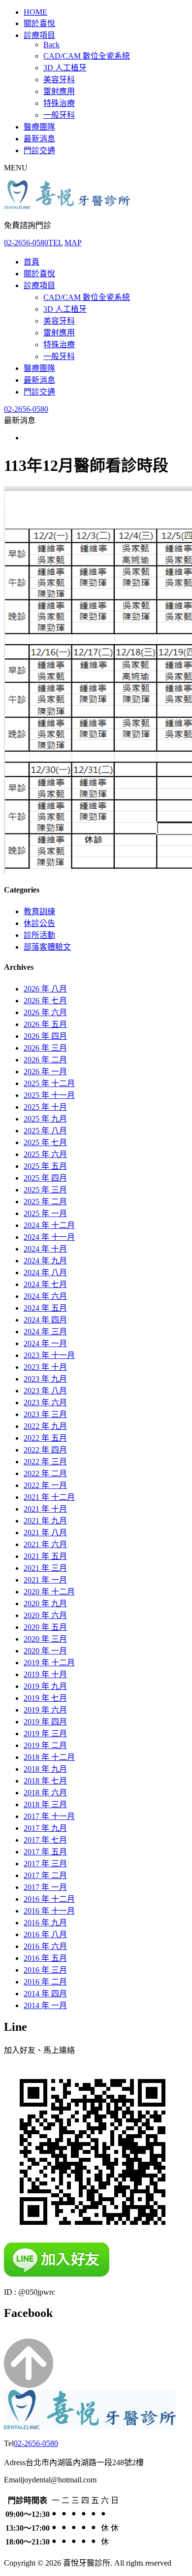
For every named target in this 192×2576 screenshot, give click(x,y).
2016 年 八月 (45, 1934)
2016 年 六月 (45, 1946)
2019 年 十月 (45, 1674)
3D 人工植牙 (65, 68)
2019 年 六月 (45, 1710)
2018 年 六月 (45, 1793)
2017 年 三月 (45, 1864)
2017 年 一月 (45, 1887)
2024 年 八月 (45, 1272)
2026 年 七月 (45, 1001)
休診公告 (39, 923)
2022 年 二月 (45, 1473)
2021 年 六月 (45, 1544)
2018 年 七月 (45, 1781)
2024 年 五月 (45, 1308)
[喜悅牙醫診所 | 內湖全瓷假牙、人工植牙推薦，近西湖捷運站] (67, 206)
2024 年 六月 (45, 1296)
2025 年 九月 (45, 1119)
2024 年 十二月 (49, 1225)
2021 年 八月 (45, 1533)
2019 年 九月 (45, 1686)
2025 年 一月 (45, 1213)
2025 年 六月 (45, 1154)
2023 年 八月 (45, 1391)
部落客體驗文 (47, 947)
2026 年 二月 (45, 1060)
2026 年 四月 (45, 1036)
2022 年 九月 (45, 1426)
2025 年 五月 (45, 1166)
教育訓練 (39, 911)
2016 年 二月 (45, 1982)
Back (51, 45)
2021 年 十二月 (49, 1497)
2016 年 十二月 (49, 1899)
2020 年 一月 (45, 1651)
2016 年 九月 (45, 1923)
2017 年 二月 (45, 1875)
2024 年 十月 (45, 1249)
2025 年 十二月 (49, 1083)
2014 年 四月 (45, 1994)
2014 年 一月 (45, 2005)
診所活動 (39, 935)
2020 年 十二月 (49, 1592)
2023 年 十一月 (49, 1355)
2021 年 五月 (45, 1556)
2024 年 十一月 (49, 1237)
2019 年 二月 (45, 1745)
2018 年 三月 (45, 1804)
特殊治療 (59, 103)
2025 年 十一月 (49, 1095)
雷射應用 (59, 91)
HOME (35, 12)
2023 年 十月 (45, 1367)
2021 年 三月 (45, 1568)
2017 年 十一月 (49, 1816)
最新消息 (39, 139)
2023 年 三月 (45, 1414)
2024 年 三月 (45, 1332)
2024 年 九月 (45, 1261)
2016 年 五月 (45, 1958)
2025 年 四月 (45, 1178)
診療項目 (39, 35)
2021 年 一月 (45, 1580)
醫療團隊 (39, 127)
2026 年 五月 (45, 1024)
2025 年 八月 (45, 1131)
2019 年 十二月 (49, 1663)
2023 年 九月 (45, 1379)
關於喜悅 (39, 23)
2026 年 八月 (45, 989)
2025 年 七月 (45, 1142)
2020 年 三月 (45, 1639)
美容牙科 (59, 80)
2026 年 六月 (45, 1012)
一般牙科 (59, 115)
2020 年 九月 (45, 1603)
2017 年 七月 (45, 1840)
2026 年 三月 (45, 1048)
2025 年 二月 (45, 1202)
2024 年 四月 (45, 1320)
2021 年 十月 (45, 1509)
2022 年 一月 (45, 1485)
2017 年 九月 (45, 1828)
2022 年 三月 (45, 1462)
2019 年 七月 (45, 1698)
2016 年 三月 (45, 1970)
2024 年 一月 (45, 1343)
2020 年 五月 (45, 1627)
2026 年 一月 (45, 1072)
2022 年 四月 (45, 1450)
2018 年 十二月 (49, 1757)
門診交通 (39, 150)
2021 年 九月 (45, 1521)
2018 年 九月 (45, 1769)
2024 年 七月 (45, 1284)
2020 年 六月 (45, 1615)
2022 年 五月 (45, 1438)
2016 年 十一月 (49, 1911)
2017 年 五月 (45, 1852)
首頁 (32, 262)
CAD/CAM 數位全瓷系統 (87, 56)
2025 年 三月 (45, 1190)
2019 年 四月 (45, 1722)
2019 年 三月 (45, 1734)
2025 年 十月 (45, 1107)
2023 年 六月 (45, 1403)
